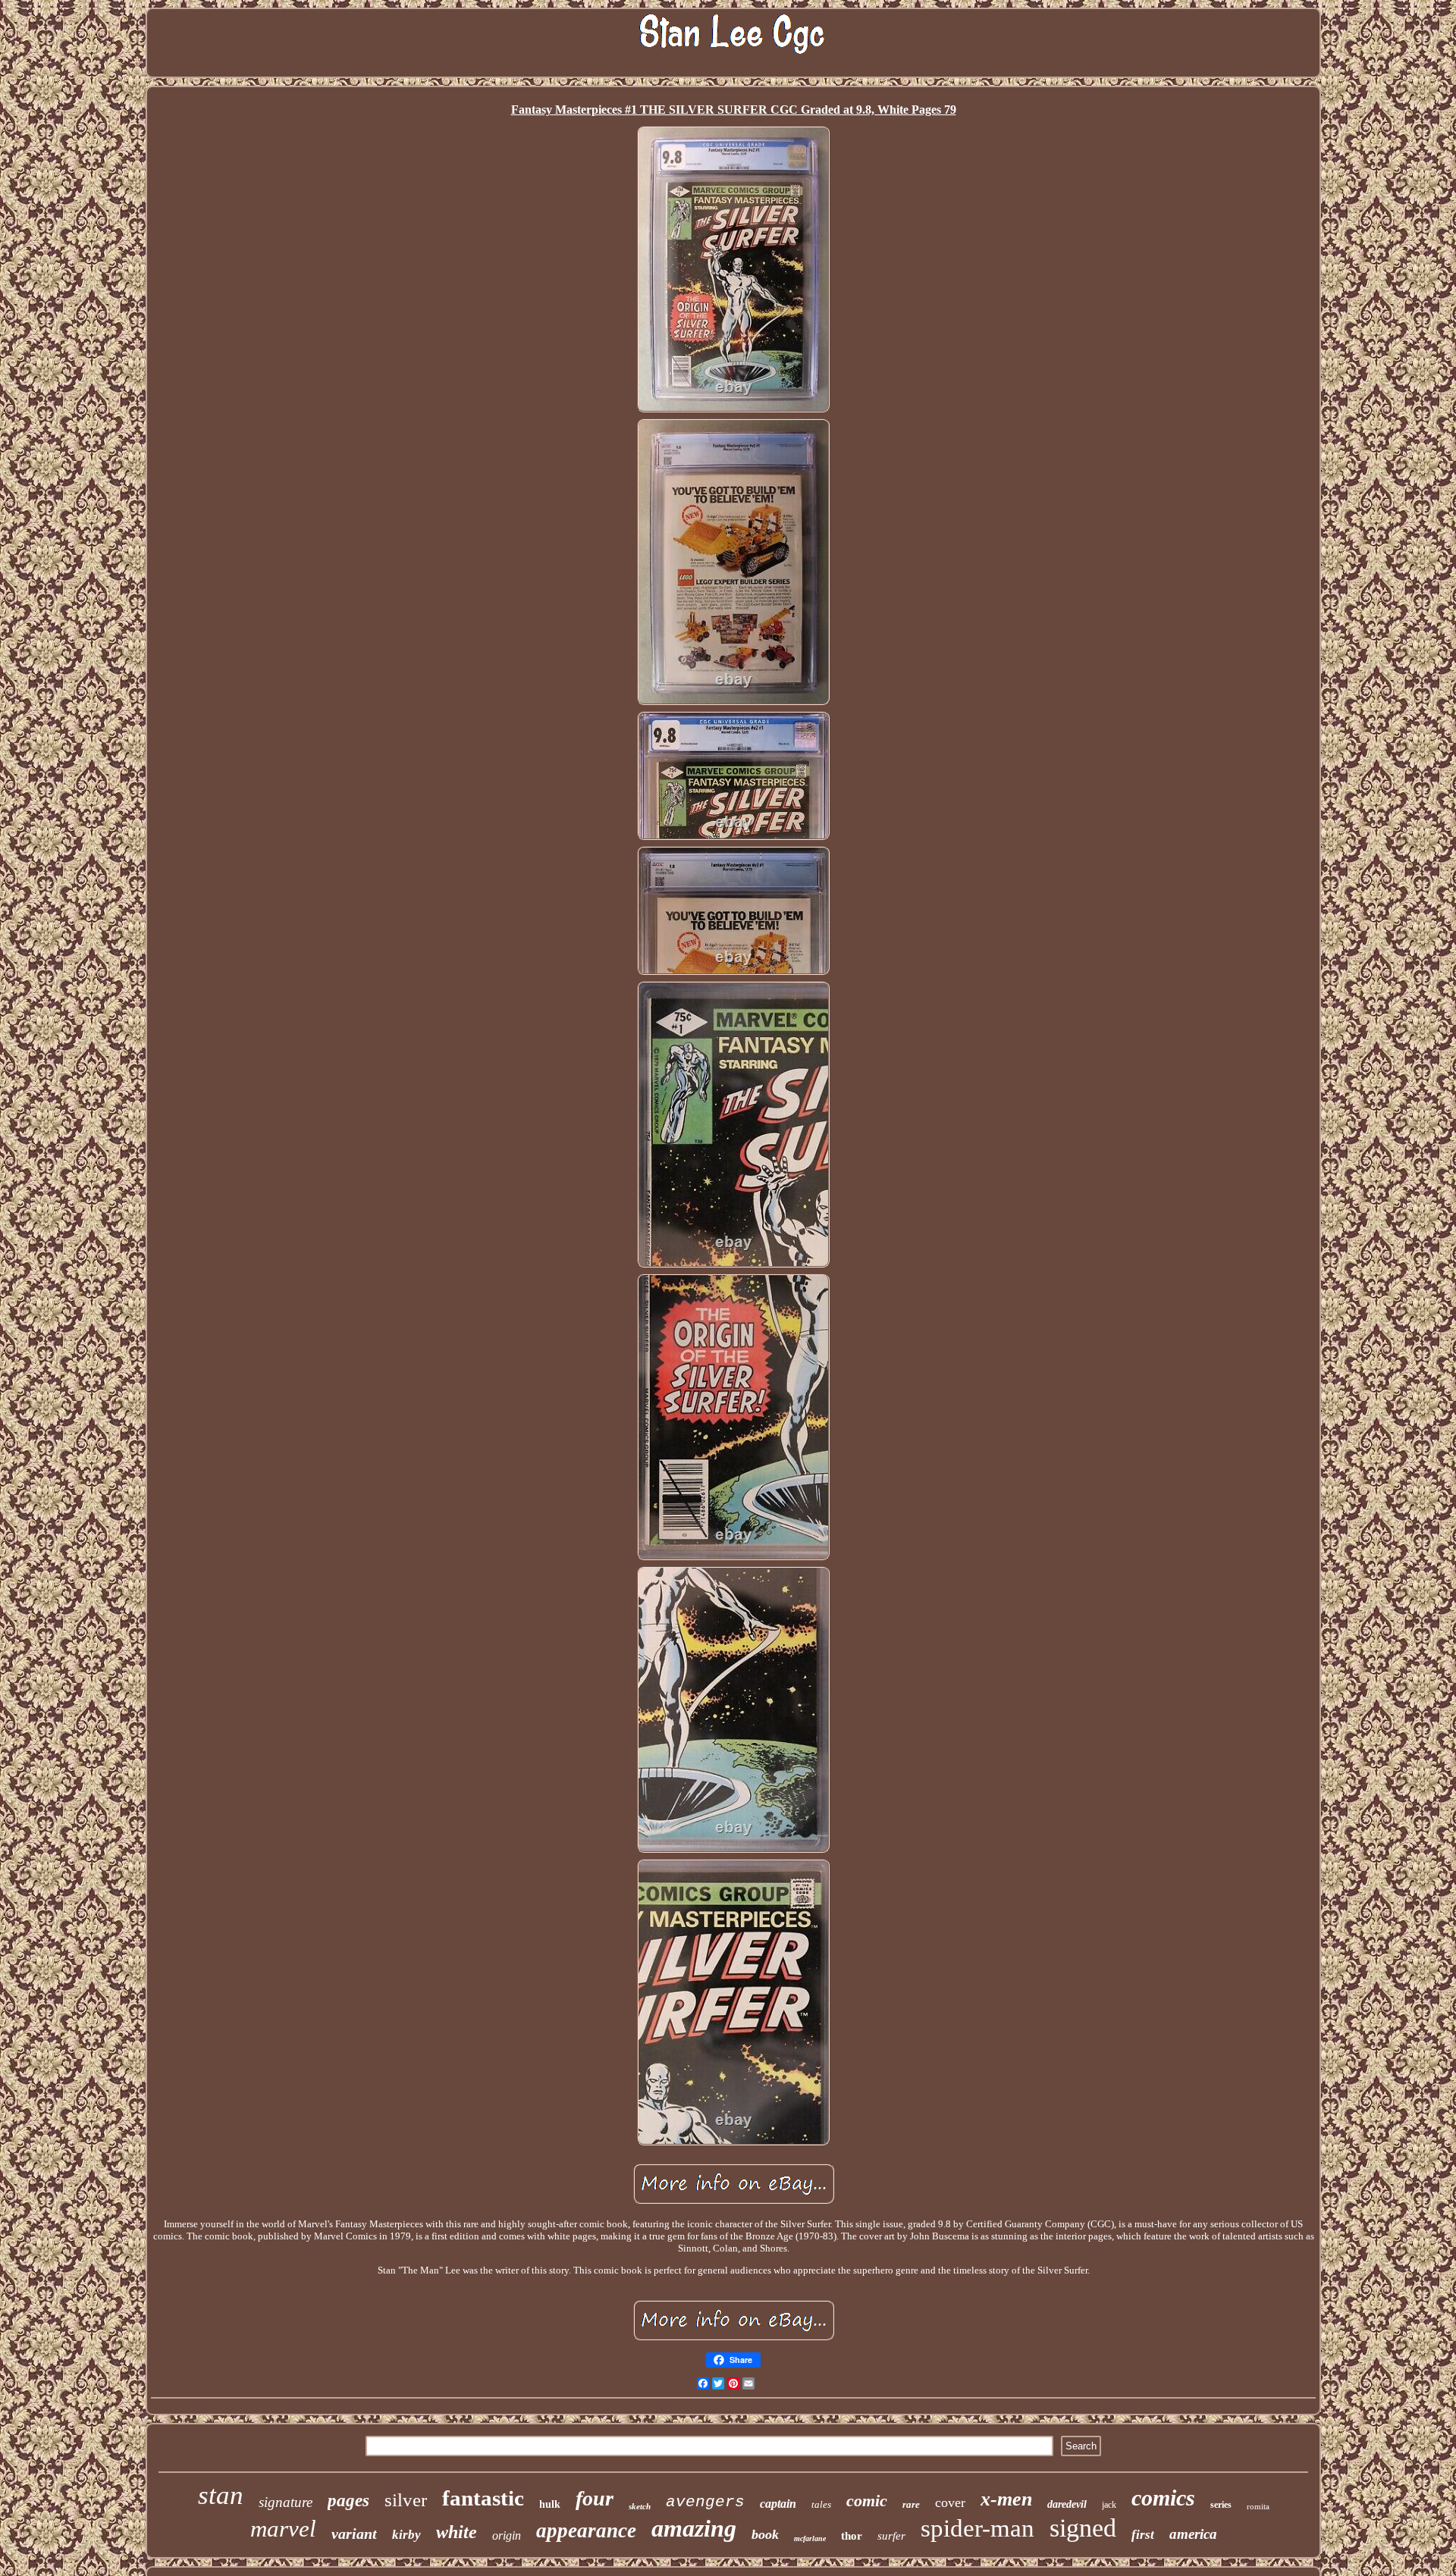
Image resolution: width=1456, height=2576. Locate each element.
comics (1163, 2498)
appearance (586, 2531)
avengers (705, 2502)
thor (852, 2536)
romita (1258, 2506)
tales (821, 2504)
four (595, 2498)
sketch (640, 2506)
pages (348, 2501)
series (1221, 2505)
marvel (283, 2529)
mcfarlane (810, 2538)
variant (354, 2534)
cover (950, 2502)
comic (867, 2501)
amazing (694, 2528)
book (765, 2534)
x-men (1006, 2499)
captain (778, 2504)
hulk (550, 2504)
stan (221, 2495)
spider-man (977, 2528)
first (1143, 2535)
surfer (891, 2536)
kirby (406, 2535)
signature (286, 2502)
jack (1109, 2505)
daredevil (1067, 2504)
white (457, 2532)
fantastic (483, 2498)
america (1193, 2534)
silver (406, 2500)
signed (1083, 2528)
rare (911, 2504)
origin (507, 2535)
